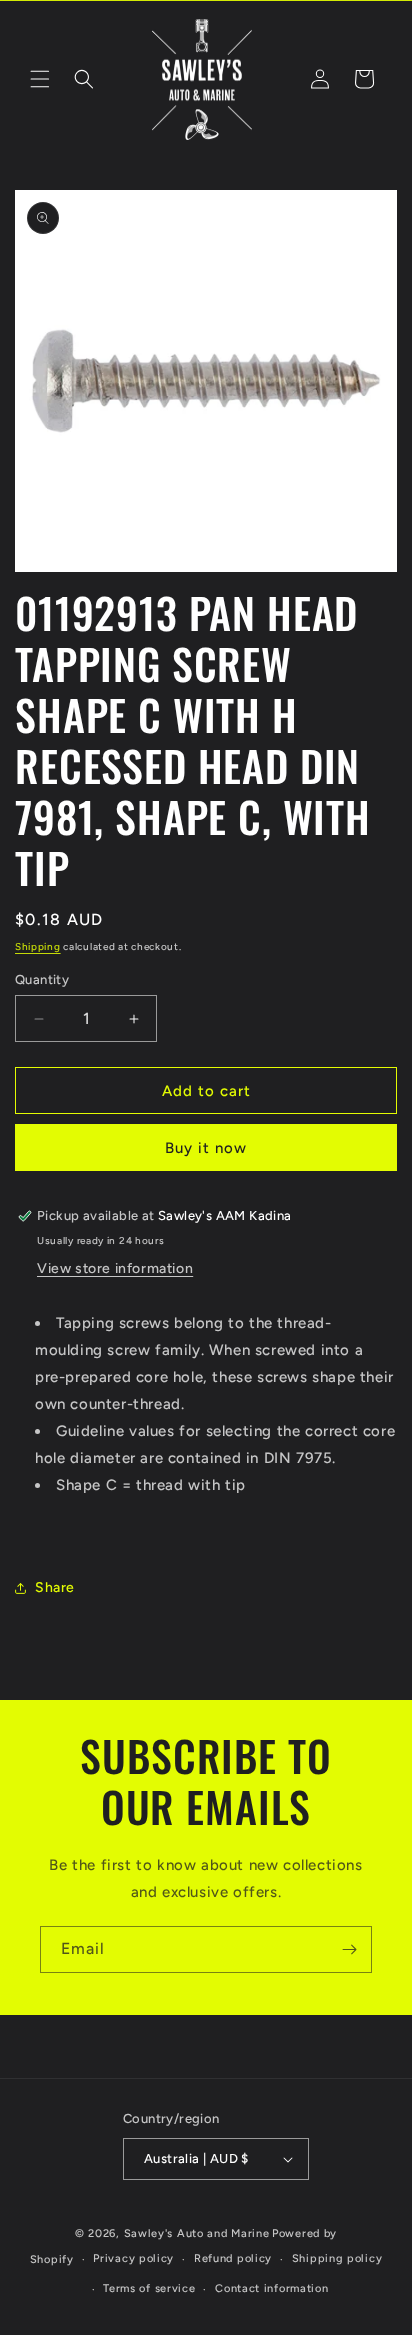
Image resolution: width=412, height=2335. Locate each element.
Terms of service (149, 2288)
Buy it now (206, 1148)
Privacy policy (133, 2258)
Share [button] (55, 1587)
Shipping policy (337, 2258)
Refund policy (233, 2258)
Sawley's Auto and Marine (197, 2233)
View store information (115, 1268)
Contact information (271, 2288)
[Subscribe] (349, 1949)
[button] (40, 79)
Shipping (38, 946)
